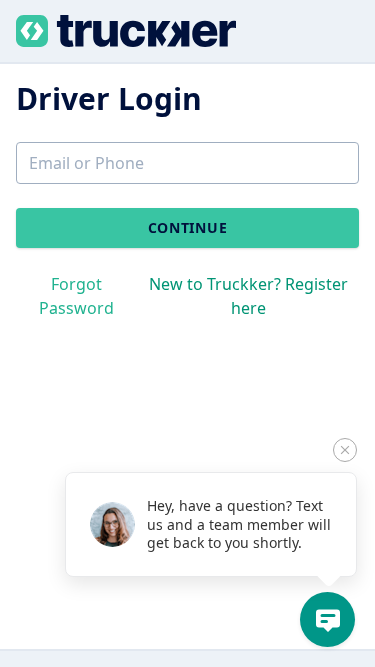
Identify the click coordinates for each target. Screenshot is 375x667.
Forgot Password (76, 296)
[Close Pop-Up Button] (345, 450)
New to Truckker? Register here (248, 296)
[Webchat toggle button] (327, 619)
